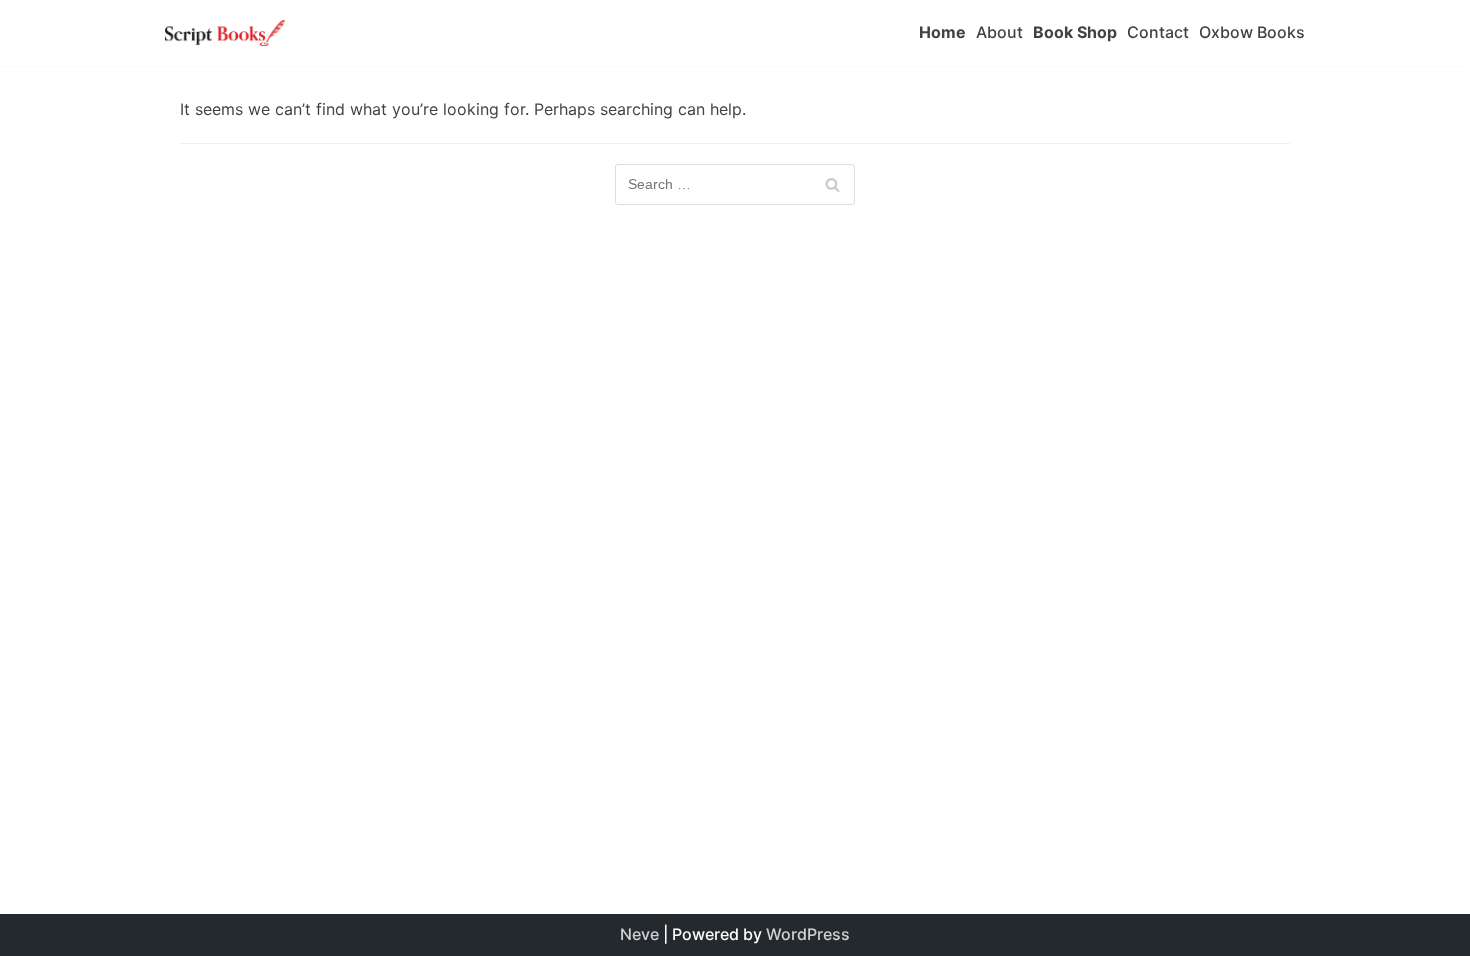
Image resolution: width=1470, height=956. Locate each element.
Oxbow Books (1252, 32)
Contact (1158, 32)
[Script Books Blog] (225, 33)
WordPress (808, 934)
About (999, 32)
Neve (639, 934)
